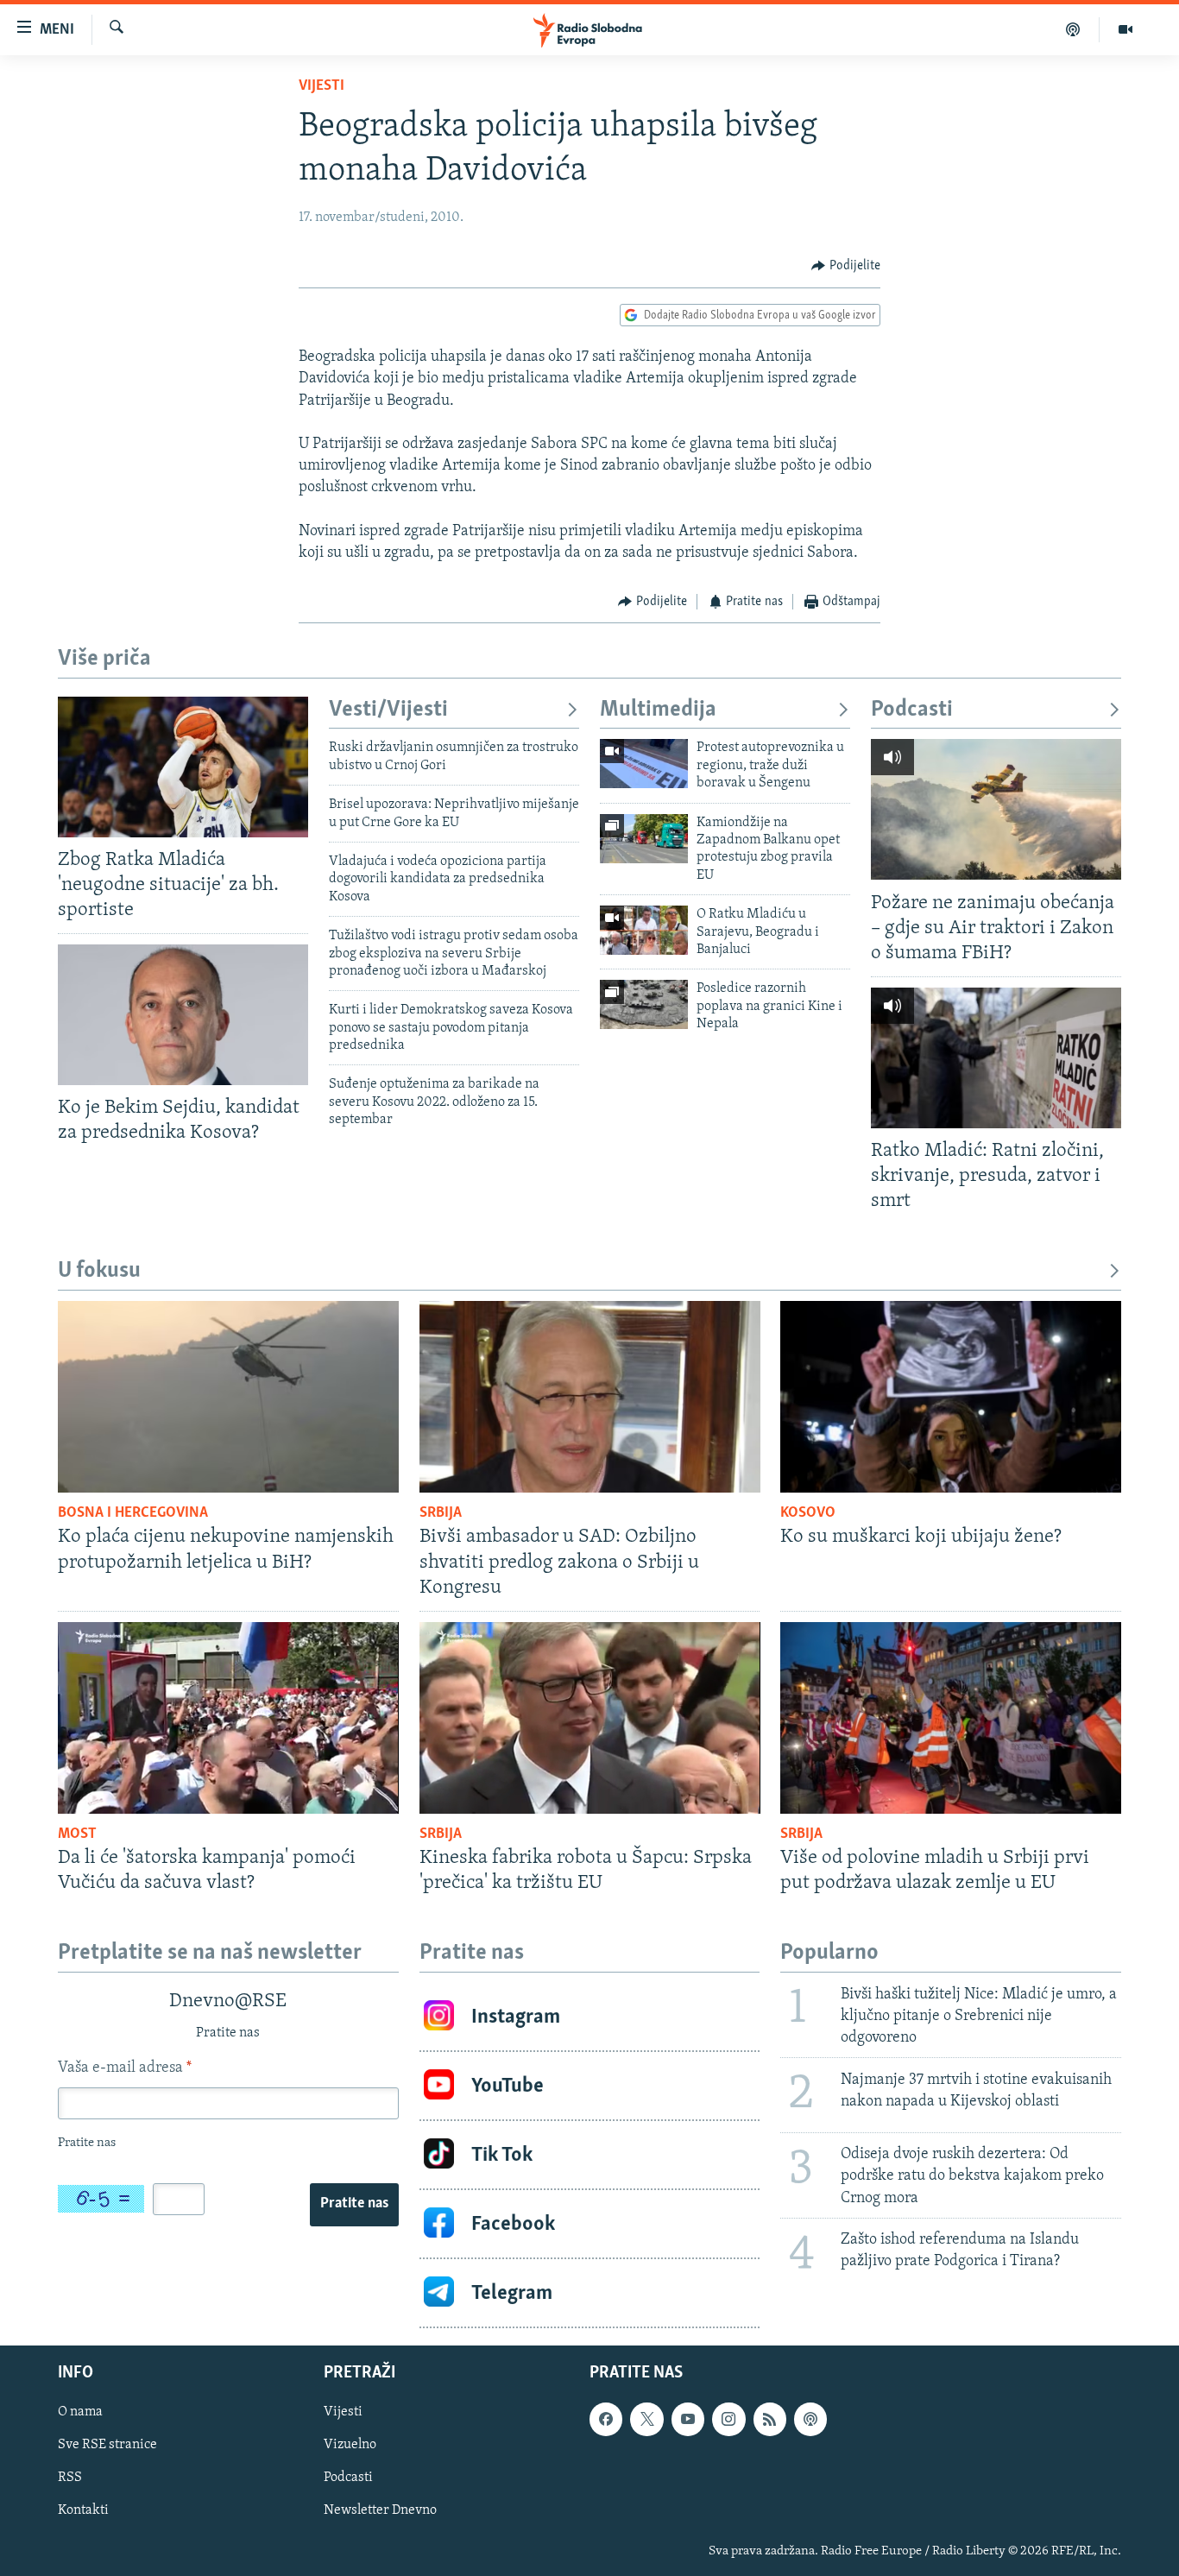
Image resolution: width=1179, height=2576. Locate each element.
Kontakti (83, 2511)
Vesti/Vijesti (388, 710)
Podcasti (912, 710)
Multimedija (658, 710)
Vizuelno (350, 2446)
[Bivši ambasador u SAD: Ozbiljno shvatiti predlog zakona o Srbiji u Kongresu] (590, 1397)
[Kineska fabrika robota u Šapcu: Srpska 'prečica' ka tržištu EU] (590, 1718)
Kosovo (808, 1513)
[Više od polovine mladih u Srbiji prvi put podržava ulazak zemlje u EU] (951, 1718)
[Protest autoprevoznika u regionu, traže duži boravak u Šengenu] (644, 764)
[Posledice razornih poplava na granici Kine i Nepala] (644, 1004)
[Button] (846, 266)
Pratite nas (354, 2204)
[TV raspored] (810, 2420)
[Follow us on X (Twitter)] (646, 2420)
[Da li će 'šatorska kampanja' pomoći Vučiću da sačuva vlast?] (228, 1718)
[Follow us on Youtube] (688, 2420)
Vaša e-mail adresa (125, 2068)
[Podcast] (1073, 29)
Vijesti (322, 86)
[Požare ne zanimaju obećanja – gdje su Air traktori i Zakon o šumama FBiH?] (996, 809)
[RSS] (770, 2420)
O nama (80, 2413)
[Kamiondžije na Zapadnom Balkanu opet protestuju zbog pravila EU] (644, 839)
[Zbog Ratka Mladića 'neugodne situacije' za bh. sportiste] (183, 767)
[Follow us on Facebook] (606, 2420)
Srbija (441, 1513)
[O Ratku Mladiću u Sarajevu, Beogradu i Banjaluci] (644, 930)
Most (77, 1834)
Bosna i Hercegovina (133, 1513)
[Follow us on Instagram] (728, 2420)
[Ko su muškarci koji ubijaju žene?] (951, 1397)
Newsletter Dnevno (380, 2511)
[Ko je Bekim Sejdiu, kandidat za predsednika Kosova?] (183, 1015)
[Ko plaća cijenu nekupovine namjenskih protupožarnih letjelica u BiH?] (228, 1397)
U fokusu (99, 1271)
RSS (70, 2478)
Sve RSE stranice (107, 2446)
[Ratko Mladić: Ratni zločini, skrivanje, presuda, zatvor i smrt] (996, 1058)
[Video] (1125, 29)
